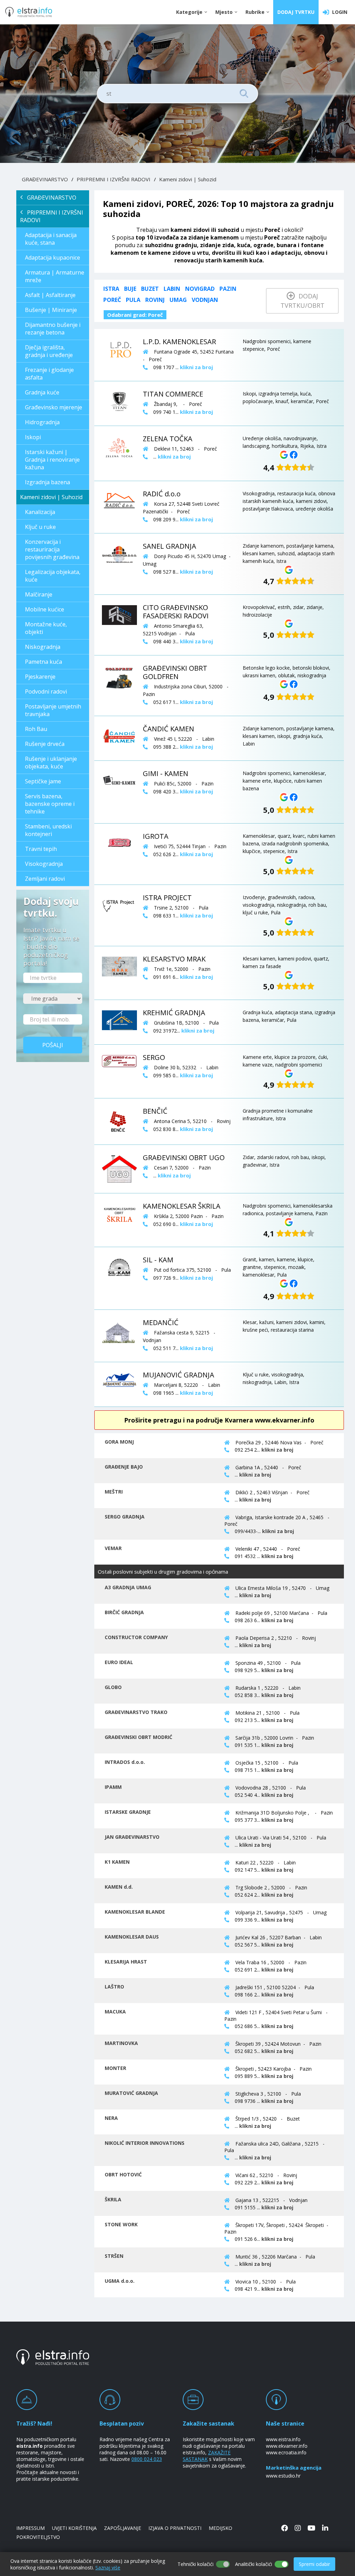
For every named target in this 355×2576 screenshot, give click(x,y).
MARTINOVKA (121, 2043)
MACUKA (115, 2012)
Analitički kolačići (254, 2564)
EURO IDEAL (119, 1662)
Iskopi (33, 437)
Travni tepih (41, 849)
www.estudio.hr (283, 2476)
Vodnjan (205, 300)
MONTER (115, 2068)
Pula (133, 300)
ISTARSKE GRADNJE (128, 1812)
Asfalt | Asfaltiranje (50, 295)
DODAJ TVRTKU (296, 12)
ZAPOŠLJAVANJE (123, 2528)
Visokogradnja (44, 864)
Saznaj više (108, 2568)
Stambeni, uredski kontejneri (48, 830)
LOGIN (338, 12)
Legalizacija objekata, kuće (53, 576)
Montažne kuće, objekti (46, 628)
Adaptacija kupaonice (53, 258)
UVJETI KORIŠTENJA (74, 2528)
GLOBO (113, 1687)
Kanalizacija (40, 512)
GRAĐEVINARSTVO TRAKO (136, 1712)
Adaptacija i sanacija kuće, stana (51, 239)
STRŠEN (114, 2256)
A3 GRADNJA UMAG (128, 1587)
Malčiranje (39, 594)
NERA (111, 2118)
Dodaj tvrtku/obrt (302, 301)
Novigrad (200, 289)
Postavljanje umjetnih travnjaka (53, 710)
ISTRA (111, 289)
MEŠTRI (114, 1492)
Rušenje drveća (45, 744)
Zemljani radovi (45, 879)
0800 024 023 (147, 2459)
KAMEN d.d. (119, 1887)
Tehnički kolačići (196, 2564)
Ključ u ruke (40, 527)
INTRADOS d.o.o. (125, 1762)
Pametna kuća (44, 662)
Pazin (228, 289)
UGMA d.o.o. (120, 2281)
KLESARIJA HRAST (126, 1962)
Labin (172, 289)
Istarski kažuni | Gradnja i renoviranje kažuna (52, 460)
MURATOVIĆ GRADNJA (131, 2093)
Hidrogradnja (42, 422)
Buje (130, 289)
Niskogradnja (43, 647)
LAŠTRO (114, 1987)
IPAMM (113, 1787)
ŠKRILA (113, 2199)
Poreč (112, 300)
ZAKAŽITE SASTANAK (207, 2456)
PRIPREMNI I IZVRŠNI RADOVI (114, 179)
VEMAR (113, 1548)
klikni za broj (277, 1450)
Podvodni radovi (46, 691)
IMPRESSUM (31, 2528)
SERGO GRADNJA (125, 1517)
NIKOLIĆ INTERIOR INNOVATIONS (145, 2143)
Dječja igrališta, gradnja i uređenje (49, 351)
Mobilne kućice (45, 609)
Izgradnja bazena (47, 482)
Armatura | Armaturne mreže (55, 276)
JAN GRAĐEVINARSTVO (132, 1837)
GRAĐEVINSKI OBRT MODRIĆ (138, 1737)
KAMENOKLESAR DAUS (132, 1937)
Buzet (150, 289)
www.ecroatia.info (286, 2452)
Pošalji (53, 1045)
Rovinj (155, 300)
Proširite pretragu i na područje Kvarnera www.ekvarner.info (219, 1420)
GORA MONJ (119, 1442)
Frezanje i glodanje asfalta (49, 374)
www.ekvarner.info (287, 2446)
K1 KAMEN (117, 1862)
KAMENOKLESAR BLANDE (135, 1912)
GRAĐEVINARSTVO (45, 179)
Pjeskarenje (40, 677)
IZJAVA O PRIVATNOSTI (175, 2528)
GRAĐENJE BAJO (124, 1467)
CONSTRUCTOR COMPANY (136, 1637)
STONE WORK (121, 2224)
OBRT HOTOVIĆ (123, 2174)
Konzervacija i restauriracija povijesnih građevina (52, 549)
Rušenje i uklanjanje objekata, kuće (51, 763)
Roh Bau (36, 729)
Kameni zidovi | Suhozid (188, 179)
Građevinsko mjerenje (54, 407)
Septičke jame (43, 781)
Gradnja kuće (42, 392)
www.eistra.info (283, 2439)
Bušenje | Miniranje (51, 310)
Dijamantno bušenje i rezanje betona (53, 329)
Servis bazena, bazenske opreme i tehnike (50, 804)
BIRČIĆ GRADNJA (124, 1612)
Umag (178, 300)
